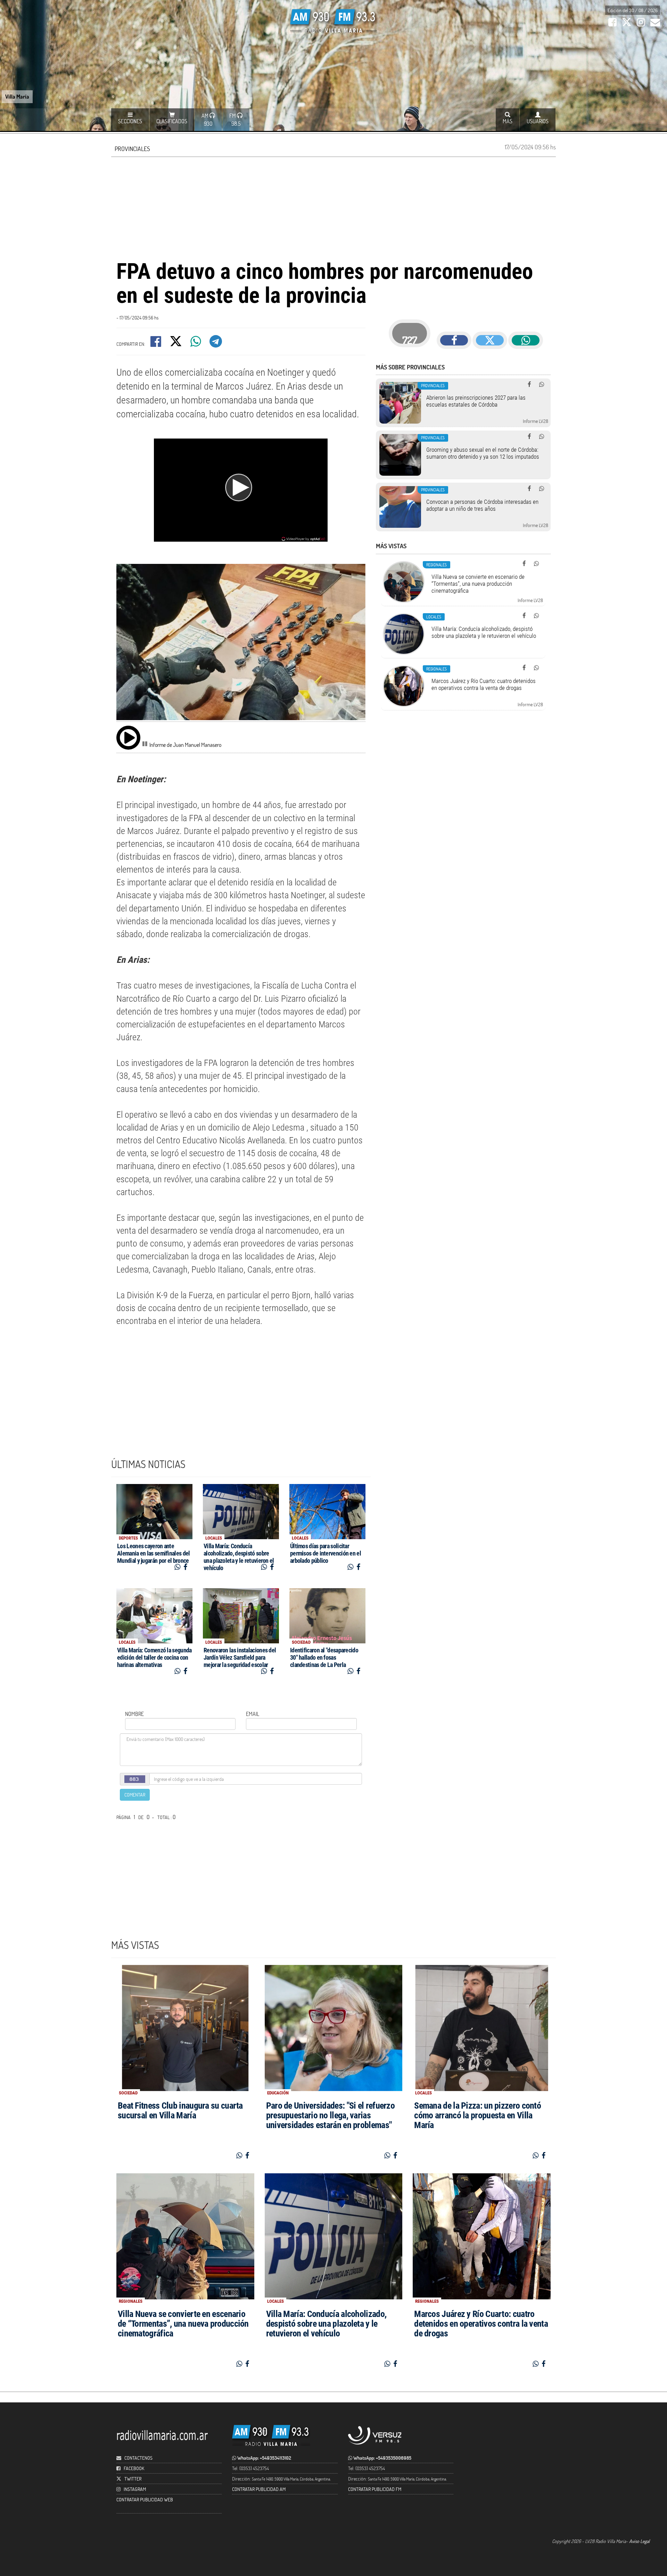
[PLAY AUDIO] (128, 737)
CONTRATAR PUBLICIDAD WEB (145, 2499)
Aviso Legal (639, 2541)
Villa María (17, 96)
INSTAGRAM (135, 2489)
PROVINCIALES (132, 149)
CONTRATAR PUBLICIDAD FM (375, 2489)
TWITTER (133, 2479)
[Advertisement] (333, 207)
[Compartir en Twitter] (176, 344)
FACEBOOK (134, 2468)
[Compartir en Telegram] (216, 344)
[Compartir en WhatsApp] (196, 344)
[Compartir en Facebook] (156, 344)
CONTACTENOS (138, 2458)
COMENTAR (135, 1795)
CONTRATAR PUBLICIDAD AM (259, 2489)
